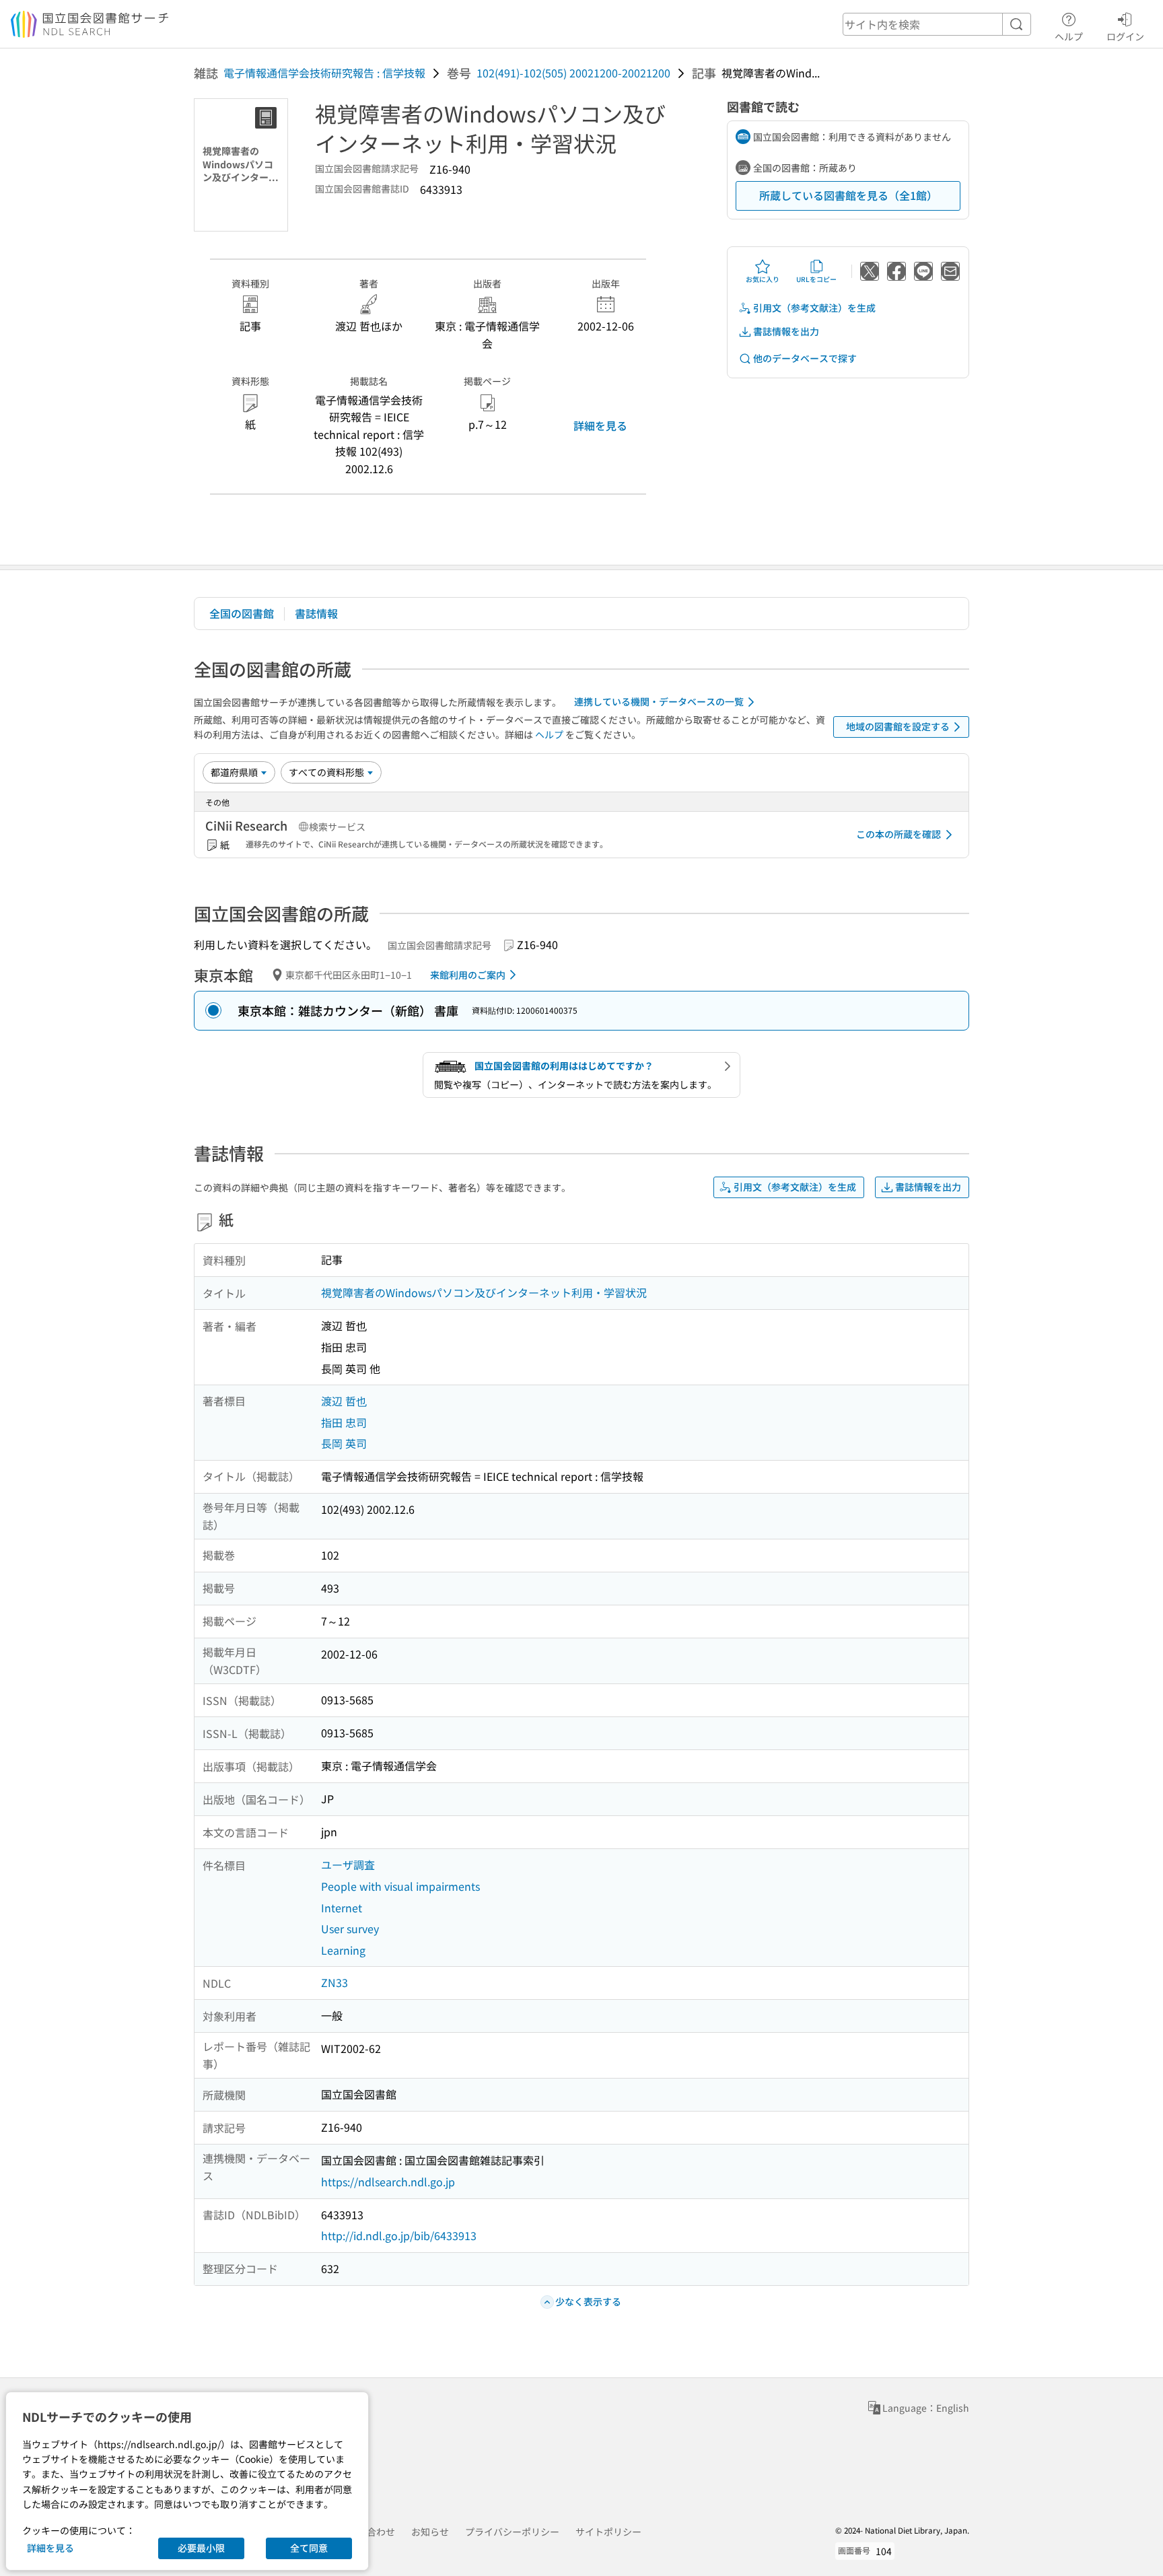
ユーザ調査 (348, 1865)
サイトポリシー (608, 2532)
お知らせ (430, 2532)
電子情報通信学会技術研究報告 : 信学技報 (324, 73)
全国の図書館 (242, 613)
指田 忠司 (344, 1422)
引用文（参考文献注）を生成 (814, 308)
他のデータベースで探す (805, 358)
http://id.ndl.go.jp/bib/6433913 (399, 2235)
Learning (343, 1950)
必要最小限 (201, 2548)
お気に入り (763, 279)
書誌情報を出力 (786, 331)
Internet (342, 1908)
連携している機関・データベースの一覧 (659, 701)
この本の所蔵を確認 (898, 834)
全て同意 (309, 2548)
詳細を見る (600, 425)
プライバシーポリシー (512, 2532)
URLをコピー (816, 279)
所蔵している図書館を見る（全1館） (848, 195)
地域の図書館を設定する (898, 726)
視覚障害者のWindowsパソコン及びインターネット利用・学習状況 (484, 1292)
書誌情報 (316, 613)
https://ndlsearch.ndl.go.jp (388, 2182)
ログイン (1125, 36)
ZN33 (334, 1982)
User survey (350, 1928)
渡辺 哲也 (344, 1401)
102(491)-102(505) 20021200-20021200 (573, 73)
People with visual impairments (400, 1886)
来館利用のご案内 (468, 975)
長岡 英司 (344, 1443)
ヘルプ (1069, 36)
